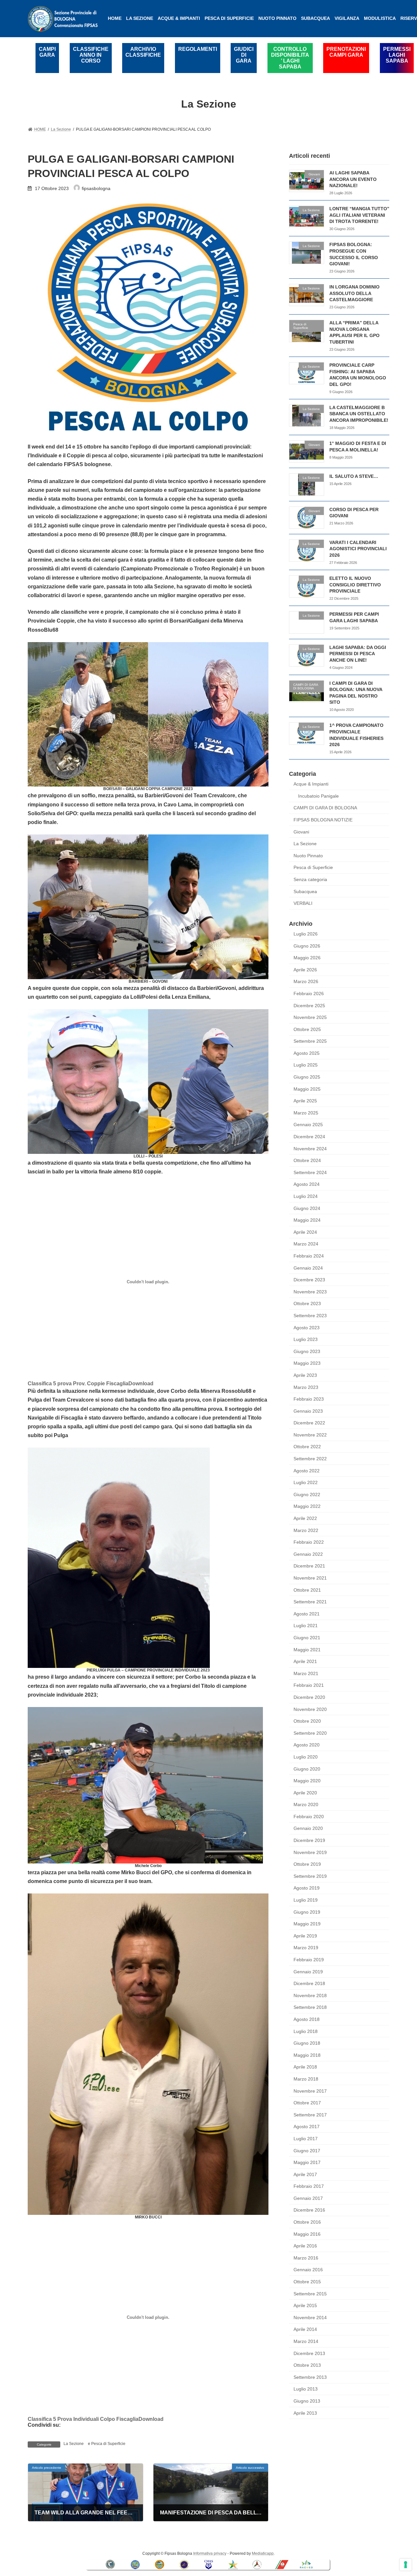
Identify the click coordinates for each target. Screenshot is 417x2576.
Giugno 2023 (307, 1351)
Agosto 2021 (307, 1613)
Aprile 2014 (305, 2329)
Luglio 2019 (306, 1900)
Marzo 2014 (306, 2341)
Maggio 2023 (307, 1363)
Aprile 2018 (305, 2067)
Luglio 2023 (306, 1339)
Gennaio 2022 (308, 1554)
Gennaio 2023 (308, 1411)
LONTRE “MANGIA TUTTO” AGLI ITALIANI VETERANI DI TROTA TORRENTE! (359, 215)
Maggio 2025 (307, 1089)
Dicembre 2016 (309, 2210)
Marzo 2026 (306, 981)
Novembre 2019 (310, 1852)
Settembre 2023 (310, 1316)
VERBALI (303, 903)
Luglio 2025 (306, 1065)
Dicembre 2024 (309, 1137)
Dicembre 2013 (309, 2353)
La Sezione (74, 2444)
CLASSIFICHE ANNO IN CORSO (91, 55)
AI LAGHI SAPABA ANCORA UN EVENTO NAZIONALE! (353, 179)
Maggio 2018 (307, 2055)
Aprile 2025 (305, 1101)
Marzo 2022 (306, 1530)
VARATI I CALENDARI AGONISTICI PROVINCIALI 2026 (358, 548)
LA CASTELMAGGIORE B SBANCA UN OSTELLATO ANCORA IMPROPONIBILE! (359, 413)
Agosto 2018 (307, 2019)
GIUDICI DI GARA (244, 55)
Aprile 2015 (305, 2305)
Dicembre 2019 (309, 1840)
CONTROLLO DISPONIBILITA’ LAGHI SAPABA (290, 58)
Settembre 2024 (310, 1172)
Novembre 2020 (310, 1709)
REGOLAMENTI (198, 49)
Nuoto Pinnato (308, 855)
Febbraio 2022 (309, 1542)
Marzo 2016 (306, 2258)
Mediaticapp (263, 2554)
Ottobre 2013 (307, 2365)
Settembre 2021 (310, 1602)
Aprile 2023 (305, 1375)
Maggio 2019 (307, 1924)
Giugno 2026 (307, 946)
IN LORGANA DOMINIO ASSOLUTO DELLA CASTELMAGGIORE (354, 293)
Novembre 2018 (310, 1995)
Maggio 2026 (307, 958)
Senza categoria (310, 879)
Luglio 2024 (306, 1196)
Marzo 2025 (306, 1112)
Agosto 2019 (307, 1888)
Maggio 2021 (307, 1649)
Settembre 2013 (310, 2377)
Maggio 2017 (307, 2162)
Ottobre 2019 (307, 1864)
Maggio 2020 (307, 1781)
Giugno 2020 (307, 1769)
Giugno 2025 (307, 1077)
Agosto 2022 (307, 1470)
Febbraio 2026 (309, 994)
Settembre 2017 (310, 2114)
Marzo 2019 (306, 1948)
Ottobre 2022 (307, 1447)
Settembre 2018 (310, 2007)
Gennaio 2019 (308, 1971)
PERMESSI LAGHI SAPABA (397, 55)
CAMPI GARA (47, 52)
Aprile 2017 (305, 2174)
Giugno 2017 (307, 2150)
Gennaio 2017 (308, 2198)
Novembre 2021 (310, 1578)
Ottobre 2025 (307, 1029)
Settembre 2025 (310, 1041)
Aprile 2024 (305, 1232)
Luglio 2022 (306, 1482)
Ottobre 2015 (307, 2282)
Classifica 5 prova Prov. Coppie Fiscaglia (78, 1384)
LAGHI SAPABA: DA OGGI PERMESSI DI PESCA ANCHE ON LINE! (358, 653)
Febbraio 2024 (309, 1256)
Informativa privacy (210, 2554)
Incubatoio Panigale (318, 796)
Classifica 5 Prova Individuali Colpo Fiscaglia (83, 2419)
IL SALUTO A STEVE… (354, 476)
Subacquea (305, 891)
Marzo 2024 (306, 1244)
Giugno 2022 (307, 1494)
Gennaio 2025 (308, 1125)
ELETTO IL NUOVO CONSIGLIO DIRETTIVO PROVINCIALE (355, 585)
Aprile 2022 (305, 1518)
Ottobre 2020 (307, 1721)
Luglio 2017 (306, 2139)
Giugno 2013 (307, 2401)
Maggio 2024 (307, 1220)
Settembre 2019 (310, 1876)
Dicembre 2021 (309, 1566)
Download (141, 1384)
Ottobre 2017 (307, 2103)
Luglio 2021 (306, 1626)
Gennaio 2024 (308, 1268)
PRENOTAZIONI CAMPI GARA (346, 52)
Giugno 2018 (307, 2043)
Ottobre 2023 (307, 1303)
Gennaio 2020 (308, 1828)
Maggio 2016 (307, 2234)
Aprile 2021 (305, 1661)
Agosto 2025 (307, 1053)
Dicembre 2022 (309, 1423)
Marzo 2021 (306, 1673)
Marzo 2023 (306, 1387)
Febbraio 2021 (309, 1685)
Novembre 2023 (310, 1291)
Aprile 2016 (305, 2246)
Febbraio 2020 (309, 1816)
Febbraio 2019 (309, 1960)
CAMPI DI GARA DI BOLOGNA (325, 808)
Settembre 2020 (310, 1733)
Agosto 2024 (307, 1184)
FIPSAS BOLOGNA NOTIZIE (323, 820)
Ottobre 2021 (307, 1590)
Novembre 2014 (310, 2317)
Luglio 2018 (306, 2031)
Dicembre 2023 (309, 1280)
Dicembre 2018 (309, 1983)
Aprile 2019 (305, 1936)
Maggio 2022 (307, 1506)
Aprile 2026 (305, 969)
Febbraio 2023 (309, 1399)
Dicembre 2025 (309, 1005)
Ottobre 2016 (307, 2222)
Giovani (301, 832)
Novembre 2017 (310, 2091)
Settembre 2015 (310, 2293)
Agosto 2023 (307, 1327)
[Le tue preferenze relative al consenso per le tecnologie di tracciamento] (406, 2565)
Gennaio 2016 (308, 2270)
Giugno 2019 (307, 1912)
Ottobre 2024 (307, 1160)
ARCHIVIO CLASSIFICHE (143, 52)
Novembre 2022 (310, 1435)
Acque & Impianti (311, 784)
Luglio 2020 (306, 1757)
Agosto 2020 (307, 1745)
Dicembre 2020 (309, 1697)
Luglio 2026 (306, 934)
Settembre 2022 (310, 1459)
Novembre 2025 (310, 1017)
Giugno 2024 (307, 1208)
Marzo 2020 (306, 1804)
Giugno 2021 (307, 1638)
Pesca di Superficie (108, 2444)
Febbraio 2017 (309, 2186)
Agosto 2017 (307, 2127)
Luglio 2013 (306, 2389)
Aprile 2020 (305, 1792)
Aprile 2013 (305, 2413)
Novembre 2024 (310, 1148)
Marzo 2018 (306, 2079)
